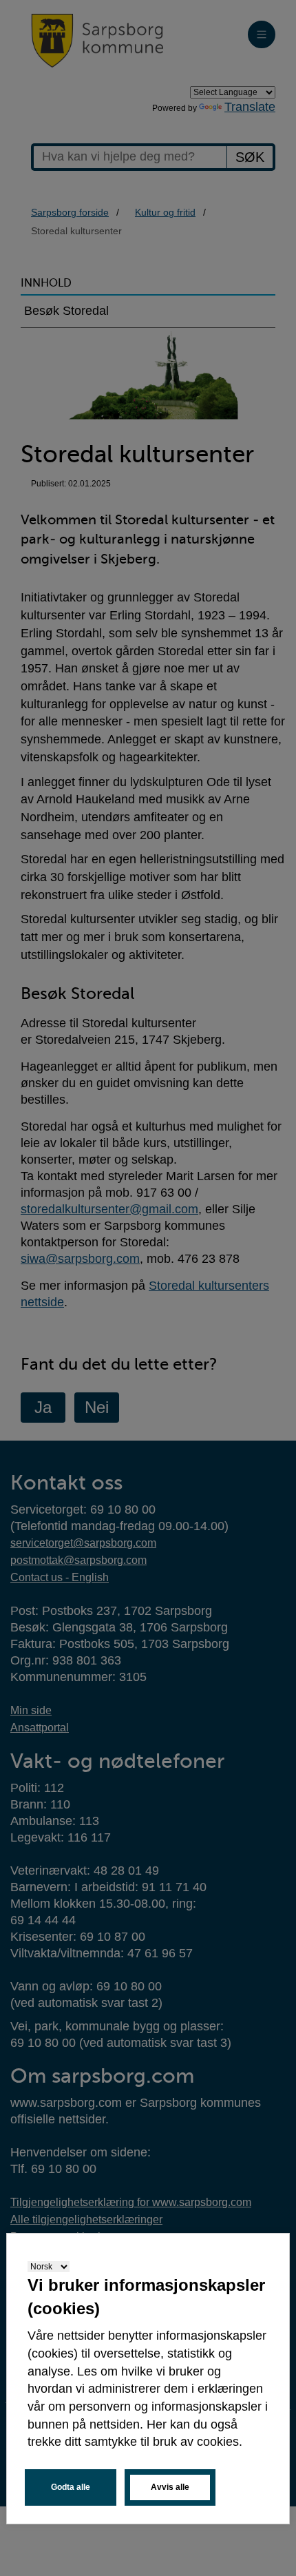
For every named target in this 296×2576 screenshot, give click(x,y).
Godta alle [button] (71, 2487)
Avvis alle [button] (170, 2487)
